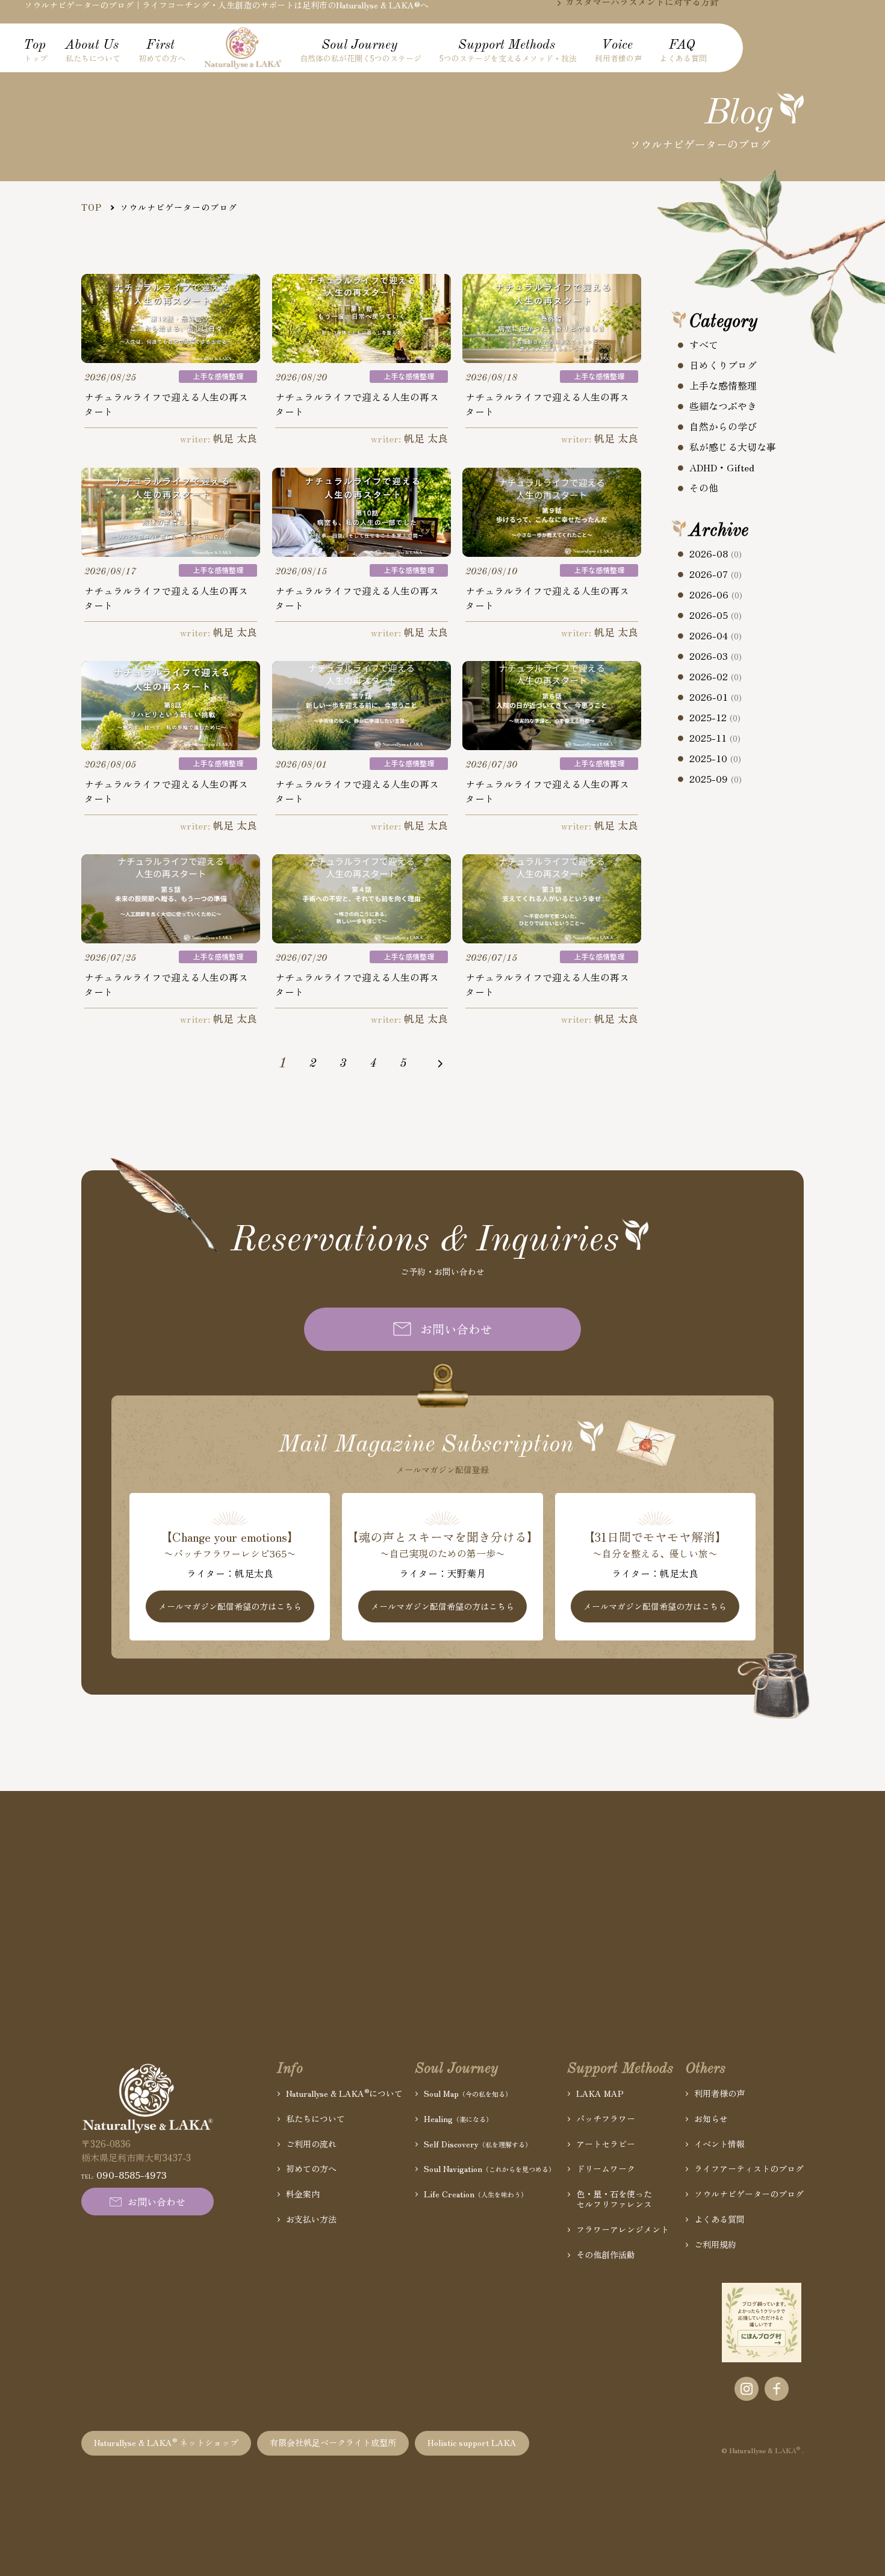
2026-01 (716, 697)
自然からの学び (723, 426)
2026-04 (716, 636)
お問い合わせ (456, 1329)
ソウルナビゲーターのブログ (749, 2194)
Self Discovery (478, 2144)
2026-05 (716, 615)
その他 (704, 488)
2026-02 (716, 677)
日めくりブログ (723, 365)
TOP (92, 207)
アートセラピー (606, 2144)
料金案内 (303, 2194)
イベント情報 (719, 2144)
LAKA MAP (600, 2093)
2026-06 (716, 595)
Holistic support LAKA (472, 2442)
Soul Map (468, 2093)
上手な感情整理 (723, 385)
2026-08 (716, 554)
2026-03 (716, 656)
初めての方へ (311, 2169)
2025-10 (715, 759)
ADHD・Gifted (722, 467)
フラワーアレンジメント (623, 2230)
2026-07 (716, 574)
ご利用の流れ (311, 2144)
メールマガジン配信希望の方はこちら (230, 1606)
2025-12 (715, 718)
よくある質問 (719, 2219)
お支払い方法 (311, 2219)
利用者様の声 (719, 2093)
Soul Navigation (489, 2169)
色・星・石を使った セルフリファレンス (614, 2199)
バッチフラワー (606, 2119)
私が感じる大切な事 (733, 447)
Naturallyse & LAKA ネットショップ (166, 2442)
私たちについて (315, 2119)
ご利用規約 (715, 2245)
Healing (458, 2119)
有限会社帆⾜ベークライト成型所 (333, 2442)
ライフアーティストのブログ (749, 2169)
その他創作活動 (606, 2255)
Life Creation (476, 2194)
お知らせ (711, 2119)
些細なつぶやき (723, 406)
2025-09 (716, 779)
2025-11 (715, 738)
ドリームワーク (606, 2169)
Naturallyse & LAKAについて (344, 2093)
